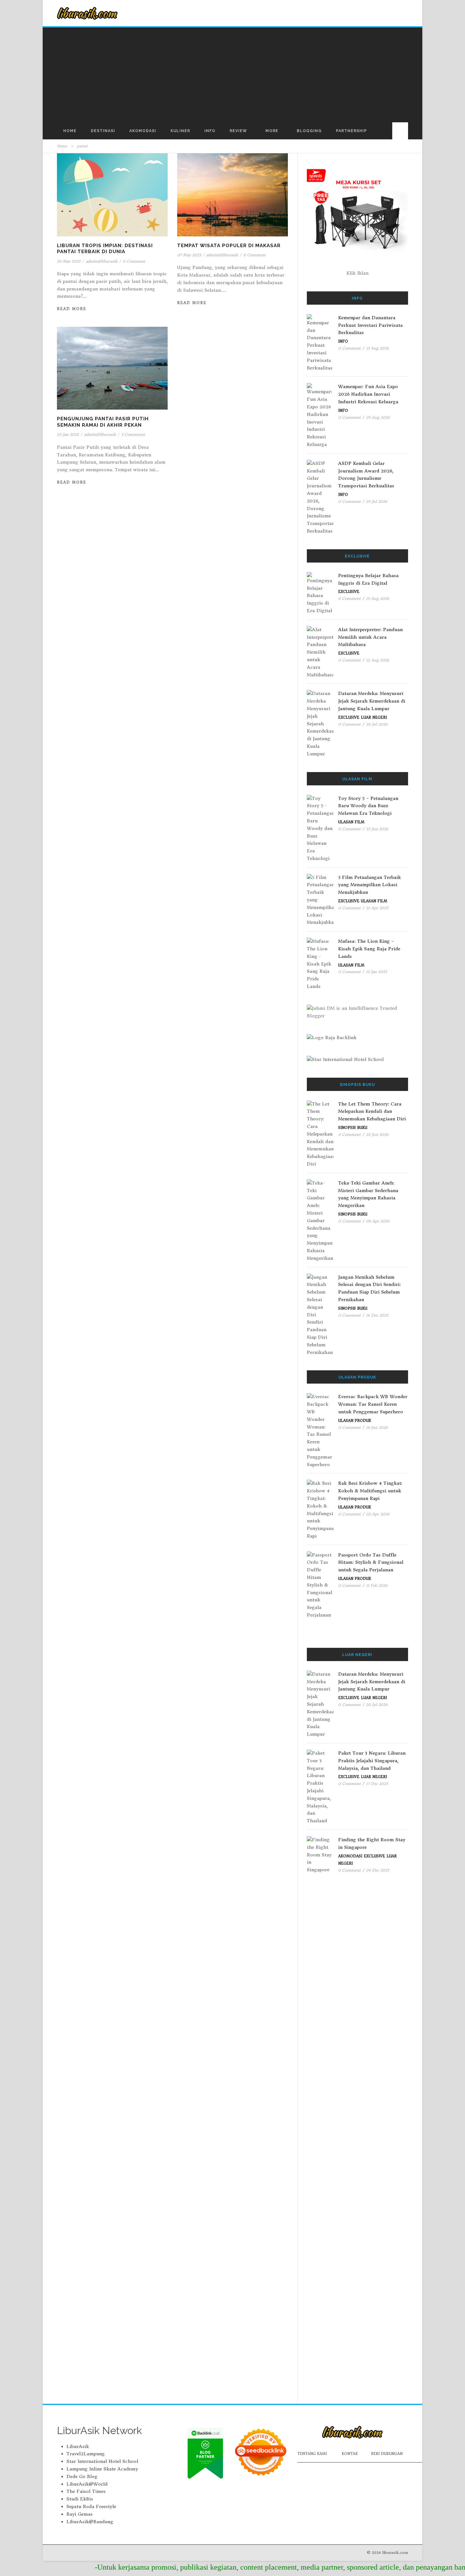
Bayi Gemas (80, 2514)
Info (210, 131)
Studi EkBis (80, 2499)
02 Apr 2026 (378, 1514)
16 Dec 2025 (377, 1315)
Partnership (351, 131)
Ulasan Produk (355, 1421)
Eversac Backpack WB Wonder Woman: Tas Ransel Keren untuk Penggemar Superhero (373, 1404)
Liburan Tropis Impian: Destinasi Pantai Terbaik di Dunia (105, 249)
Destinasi (103, 131)
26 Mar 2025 (69, 261)
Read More (72, 309)
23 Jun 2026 (377, 829)
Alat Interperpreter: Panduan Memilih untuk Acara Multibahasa (370, 637)
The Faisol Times (86, 2491)
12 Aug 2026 (378, 660)
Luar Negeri (374, 717)
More (272, 131)
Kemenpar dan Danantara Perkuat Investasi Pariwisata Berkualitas (370, 325)
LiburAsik (78, 2446)
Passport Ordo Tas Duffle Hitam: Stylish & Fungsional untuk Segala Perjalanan (371, 1562)
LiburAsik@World (87, 2484)
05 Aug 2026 (378, 417)
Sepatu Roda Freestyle (91, 2506)
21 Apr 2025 (377, 908)
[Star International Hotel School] (357, 1060)
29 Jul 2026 (377, 501)
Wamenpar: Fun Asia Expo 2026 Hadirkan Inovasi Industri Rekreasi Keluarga (368, 394)
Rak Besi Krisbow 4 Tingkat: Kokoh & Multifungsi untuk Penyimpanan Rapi (370, 1491)
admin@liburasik (102, 261)
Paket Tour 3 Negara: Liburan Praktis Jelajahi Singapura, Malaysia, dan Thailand (372, 1761)
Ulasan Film (351, 822)
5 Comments (133, 434)
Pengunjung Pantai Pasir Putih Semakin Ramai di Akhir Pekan (103, 422)
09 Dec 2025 (378, 1870)
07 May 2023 (189, 255)
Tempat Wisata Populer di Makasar (229, 246)
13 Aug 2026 (377, 348)
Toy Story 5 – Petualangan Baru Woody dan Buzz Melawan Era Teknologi (368, 806)
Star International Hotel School (102, 2461)
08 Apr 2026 (378, 1221)
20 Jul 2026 (377, 724)
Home (70, 131)
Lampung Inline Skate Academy (102, 2469)
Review (238, 131)
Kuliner (180, 131)
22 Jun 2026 (377, 1134)
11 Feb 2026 (377, 1585)
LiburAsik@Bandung (90, 2522)
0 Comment (134, 261)
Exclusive (349, 592)
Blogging (309, 131)
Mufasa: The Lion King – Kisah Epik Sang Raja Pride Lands (369, 949)
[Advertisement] (232, 75)
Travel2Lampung (86, 2454)
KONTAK (350, 2454)
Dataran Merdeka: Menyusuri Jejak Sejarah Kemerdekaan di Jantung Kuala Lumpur (372, 701)
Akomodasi (143, 131)
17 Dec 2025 (377, 1784)
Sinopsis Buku (353, 1128)
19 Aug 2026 (378, 598)
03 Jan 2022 (68, 434)
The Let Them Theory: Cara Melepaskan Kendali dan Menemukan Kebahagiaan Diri (372, 1111)
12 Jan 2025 (376, 972)
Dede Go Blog (82, 2476)
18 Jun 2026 (377, 1427)
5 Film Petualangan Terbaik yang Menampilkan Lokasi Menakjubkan (369, 885)
